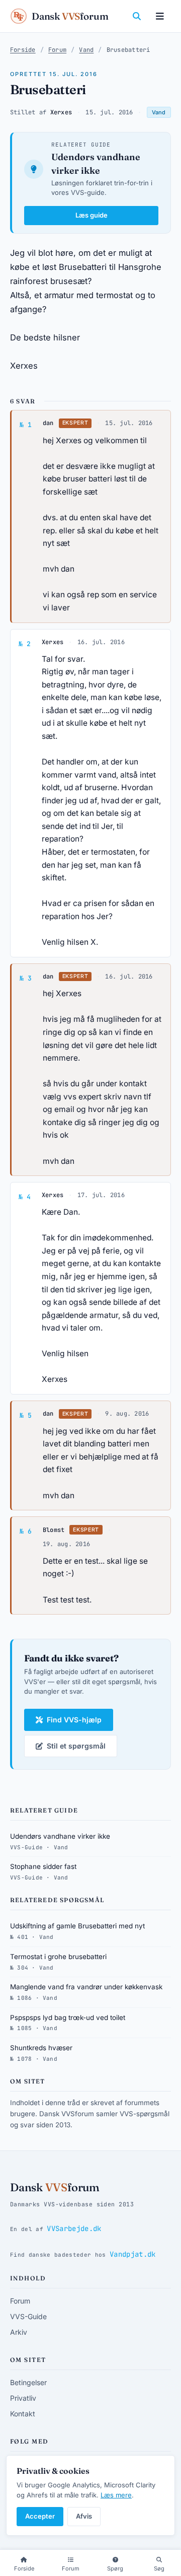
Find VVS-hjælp (74, 1720)
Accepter (40, 2516)
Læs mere (116, 2495)
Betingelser (28, 2382)
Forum (57, 50)
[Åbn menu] (160, 16)
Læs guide (92, 215)
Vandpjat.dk (133, 2254)
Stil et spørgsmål (76, 1746)
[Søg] (137, 16)
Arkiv (19, 2332)
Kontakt (23, 2414)
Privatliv (23, 2398)
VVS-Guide (28, 2316)
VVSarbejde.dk (74, 2229)
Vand (86, 50)
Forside (23, 50)
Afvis (84, 2516)
